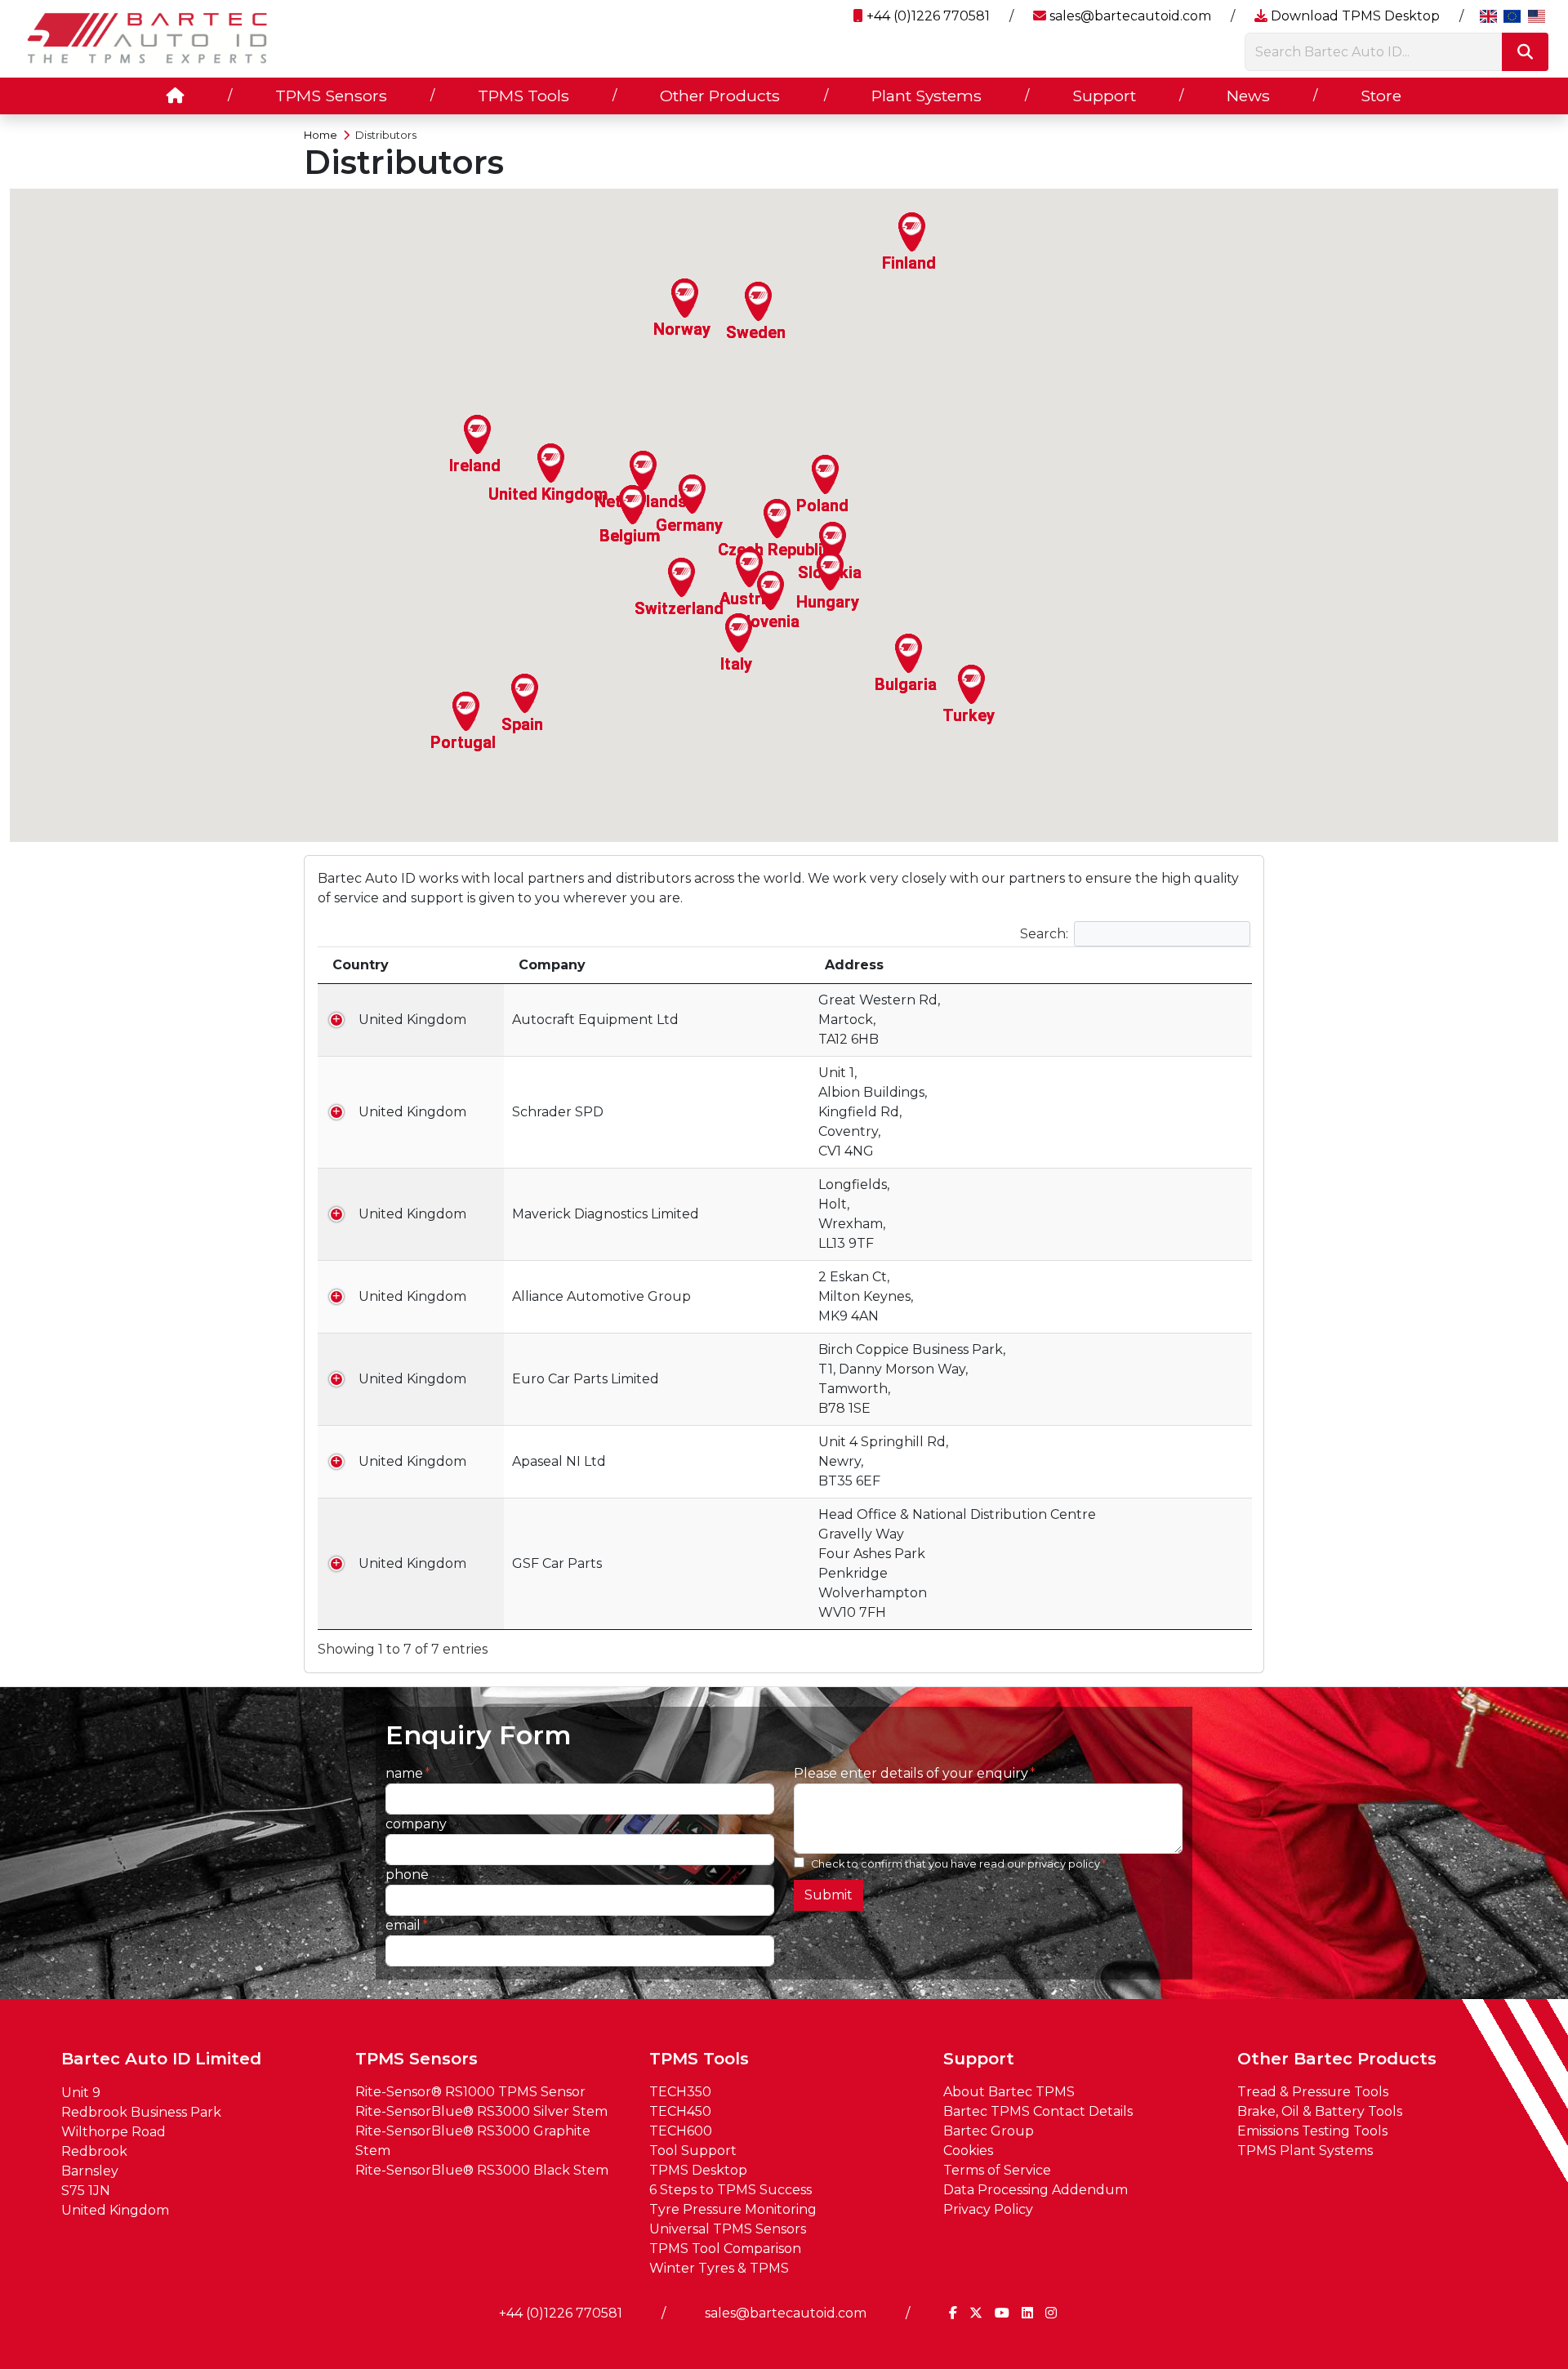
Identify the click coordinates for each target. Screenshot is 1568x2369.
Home (321, 135)
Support (1104, 96)
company (416, 1824)
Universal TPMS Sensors (728, 2229)
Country (361, 965)
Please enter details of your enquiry (911, 1773)
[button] (693, 494)
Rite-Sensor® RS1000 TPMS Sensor (470, 2092)
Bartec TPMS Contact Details (1038, 2111)
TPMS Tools (523, 96)
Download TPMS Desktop (1354, 16)
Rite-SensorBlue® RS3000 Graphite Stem (473, 2141)
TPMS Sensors (331, 96)
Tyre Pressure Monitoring (733, 2209)
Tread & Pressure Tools (1313, 2092)
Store (1381, 96)
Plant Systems (927, 96)
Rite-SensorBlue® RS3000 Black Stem (482, 2170)
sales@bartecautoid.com (1129, 16)
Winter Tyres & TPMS (719, 2268)
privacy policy (1064, 1864)
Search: (1044, 933)
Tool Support (693, 2151)
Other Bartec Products (1337, 2059)
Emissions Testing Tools (1312, 2131)
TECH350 (680, 2092)
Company (552, 965)
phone (407, 1875)
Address (854, 965)
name (404, 1773)
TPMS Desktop (698, 2170)
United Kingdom (412, 1020)
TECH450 (680, 2111)
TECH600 (681, 2131)
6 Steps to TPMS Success (731, 2190)
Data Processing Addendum (1036, 2190)
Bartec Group (989, 2131)
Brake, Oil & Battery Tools (1320, 2111)
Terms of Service (997, 2170)
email (403, 1925)
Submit (829, 1895)
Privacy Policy (988, 2209)
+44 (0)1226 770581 (927, 16)
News (1248, 96)
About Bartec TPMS (1009, 2092)
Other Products (720, 96)
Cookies (968, 2151)
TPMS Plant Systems (1305, 2151)
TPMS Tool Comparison (725, 2249)
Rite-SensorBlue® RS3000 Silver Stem (481, 2111)
